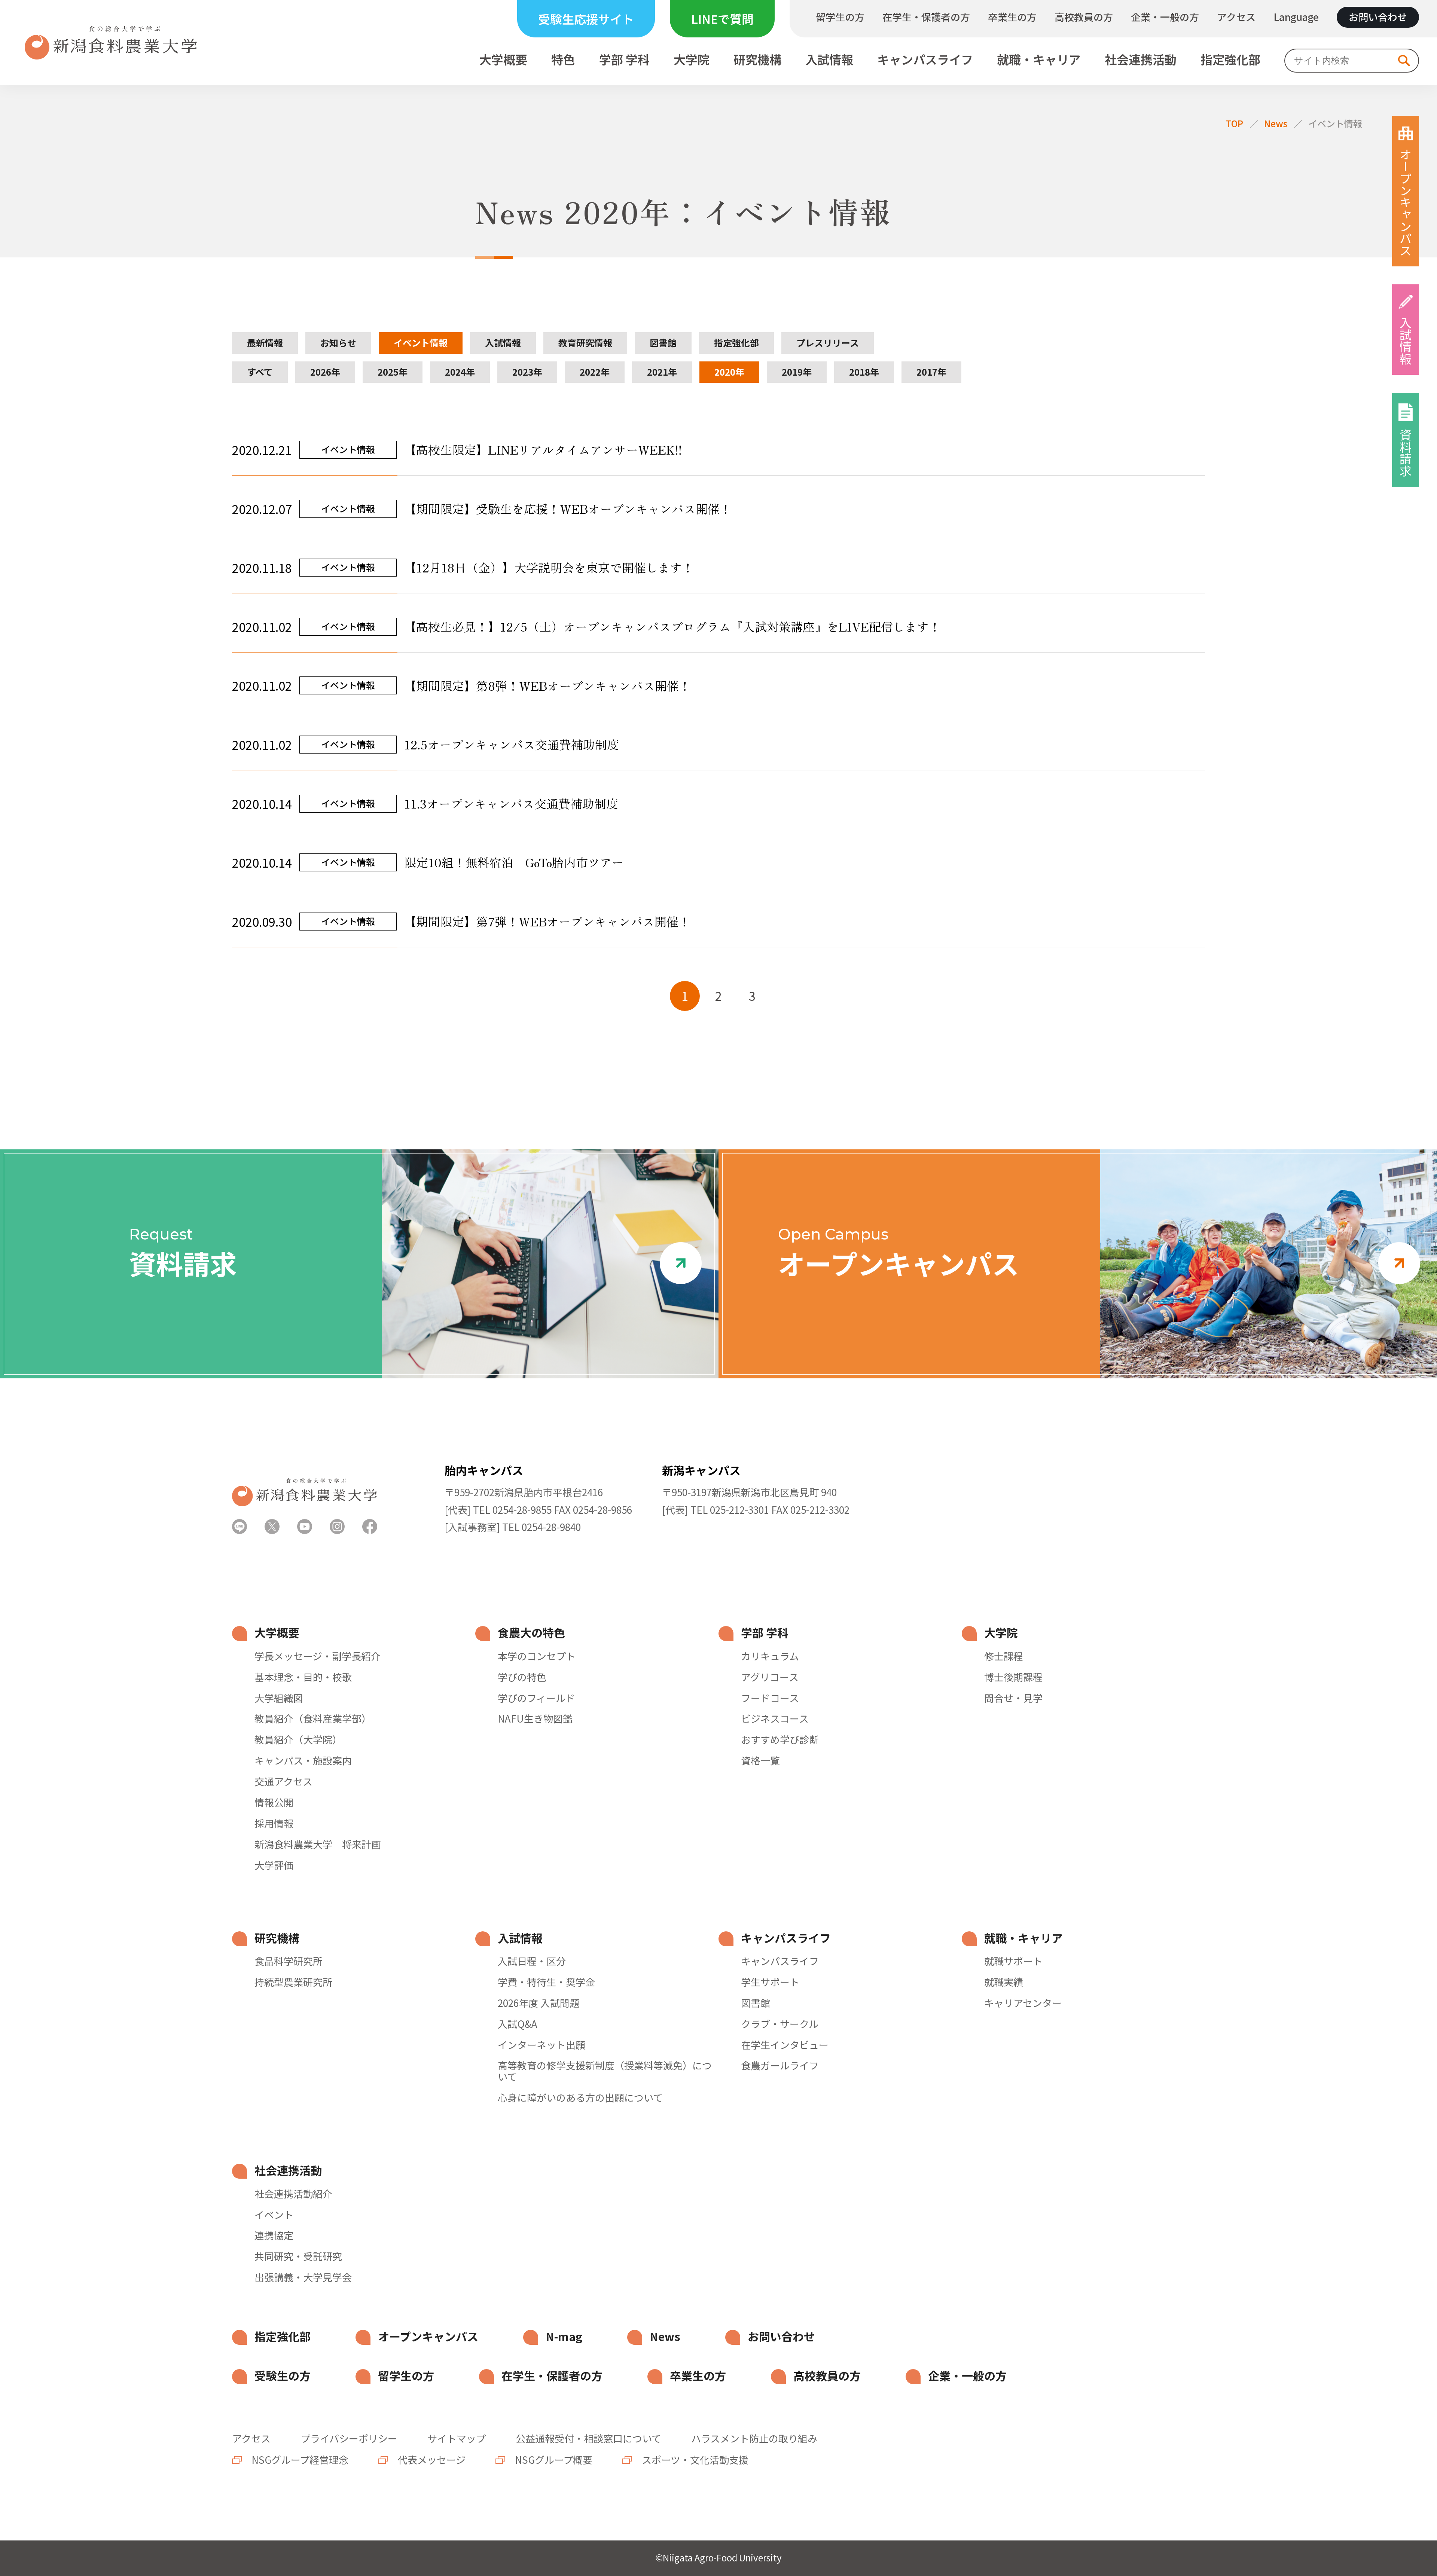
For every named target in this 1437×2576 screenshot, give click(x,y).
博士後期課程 (1013, 1677)
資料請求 (1406, 453)
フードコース (770, 1698)
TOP (1235, 123)
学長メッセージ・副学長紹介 (318, 1656)
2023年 (527, 372)
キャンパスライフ (925, 60)
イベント (274, 2215)
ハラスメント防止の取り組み (754, 2438)
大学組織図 (279, 1698)
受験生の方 (283, 2376)
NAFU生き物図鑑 (535, 1718)
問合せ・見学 (1013, 1698)
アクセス (1236, 17)
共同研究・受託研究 (298, 2256)
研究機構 (757, 60)
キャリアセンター (1023, 2003)
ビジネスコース (775, 1718)
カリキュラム (770, 1656)
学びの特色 (522, 1677)
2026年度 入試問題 (539, 2003)
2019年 (797, 372)
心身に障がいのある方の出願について (580, 2097)
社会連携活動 (1141, 60)
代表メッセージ (431, 2459)
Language (1296, 17)
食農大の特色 (531, 1633)
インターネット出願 (541, 2045)
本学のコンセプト (537, 1656)
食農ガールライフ (780, 2065)
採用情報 (274, 1823)
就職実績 (1004, 1982)
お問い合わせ (1378, 17)
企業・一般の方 (1165, 17)
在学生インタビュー (785, 2045)
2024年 (460, 372)
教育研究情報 (585, 343)
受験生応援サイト (586, 19)
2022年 (595, 372)
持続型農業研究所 (293, 1982)
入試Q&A (518, 2024)
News (1276, 123)
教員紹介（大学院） (298, 1739)
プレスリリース (828, 343)
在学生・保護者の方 (926, 17)
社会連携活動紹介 (293, 2194)
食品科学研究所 (289, 1961)
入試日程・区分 (532, 1961)
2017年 (931, 372)
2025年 (393, 372)
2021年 (662, 372)
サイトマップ (457, 2438)
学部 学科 (624, 60)
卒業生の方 (1012, 17)
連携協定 (274, 2235)
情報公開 (274, 1802)
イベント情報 (1335, 123)
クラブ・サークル (780, 2024)
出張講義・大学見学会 (303, 2277)
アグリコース (770, 1677)
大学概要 (503, 60)
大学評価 (274, 1865)
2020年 (729, 372)
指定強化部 (1230, 60)
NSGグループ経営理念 (299, 2459)
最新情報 (265, 343)
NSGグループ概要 (553, 2459)
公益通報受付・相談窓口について (588, 2438)
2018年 (864, 372)
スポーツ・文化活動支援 (694, 2459)
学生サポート (770, 1982)
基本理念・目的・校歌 (303, 1677)
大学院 (692, 60)
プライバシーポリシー (349, 2438)
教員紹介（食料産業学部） (313, 1718)
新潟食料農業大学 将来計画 (318, 1844)
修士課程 (1004, 1656)
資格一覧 (760, 1760)
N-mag (564, 2336)
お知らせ (338, 343)
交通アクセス (283, 1781)
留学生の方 (840, 17)
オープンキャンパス (1406, 202)
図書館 (663, 343)
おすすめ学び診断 (780, 1739)
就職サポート (1013, 1961)
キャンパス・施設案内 (303, 1760)
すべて (260, 372)
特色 (563, 60)
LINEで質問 (722, 19)
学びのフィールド (536, 1698)
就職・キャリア (1039, 60)
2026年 (325, 372)
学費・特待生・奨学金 (546, 1982)
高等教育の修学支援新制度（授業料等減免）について (605, 2071)
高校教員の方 (1084, 17)
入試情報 (829, 60)
